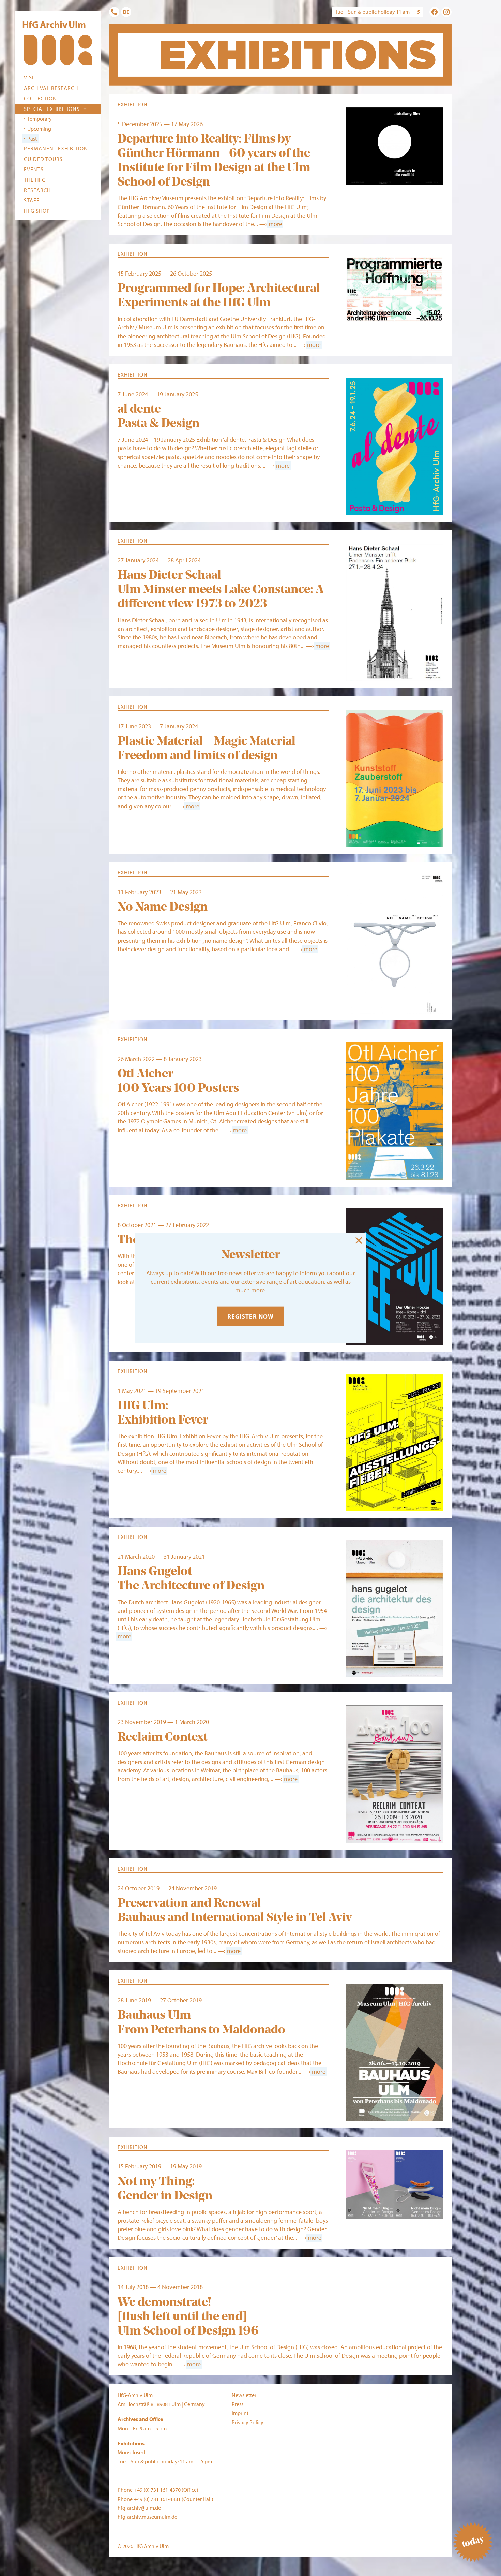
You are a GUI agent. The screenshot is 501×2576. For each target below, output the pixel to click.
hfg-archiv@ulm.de (139, 2508)
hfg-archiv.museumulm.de (147, 2517)
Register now (250, 1316)
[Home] (58, 51)
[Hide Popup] (359, 1240)
